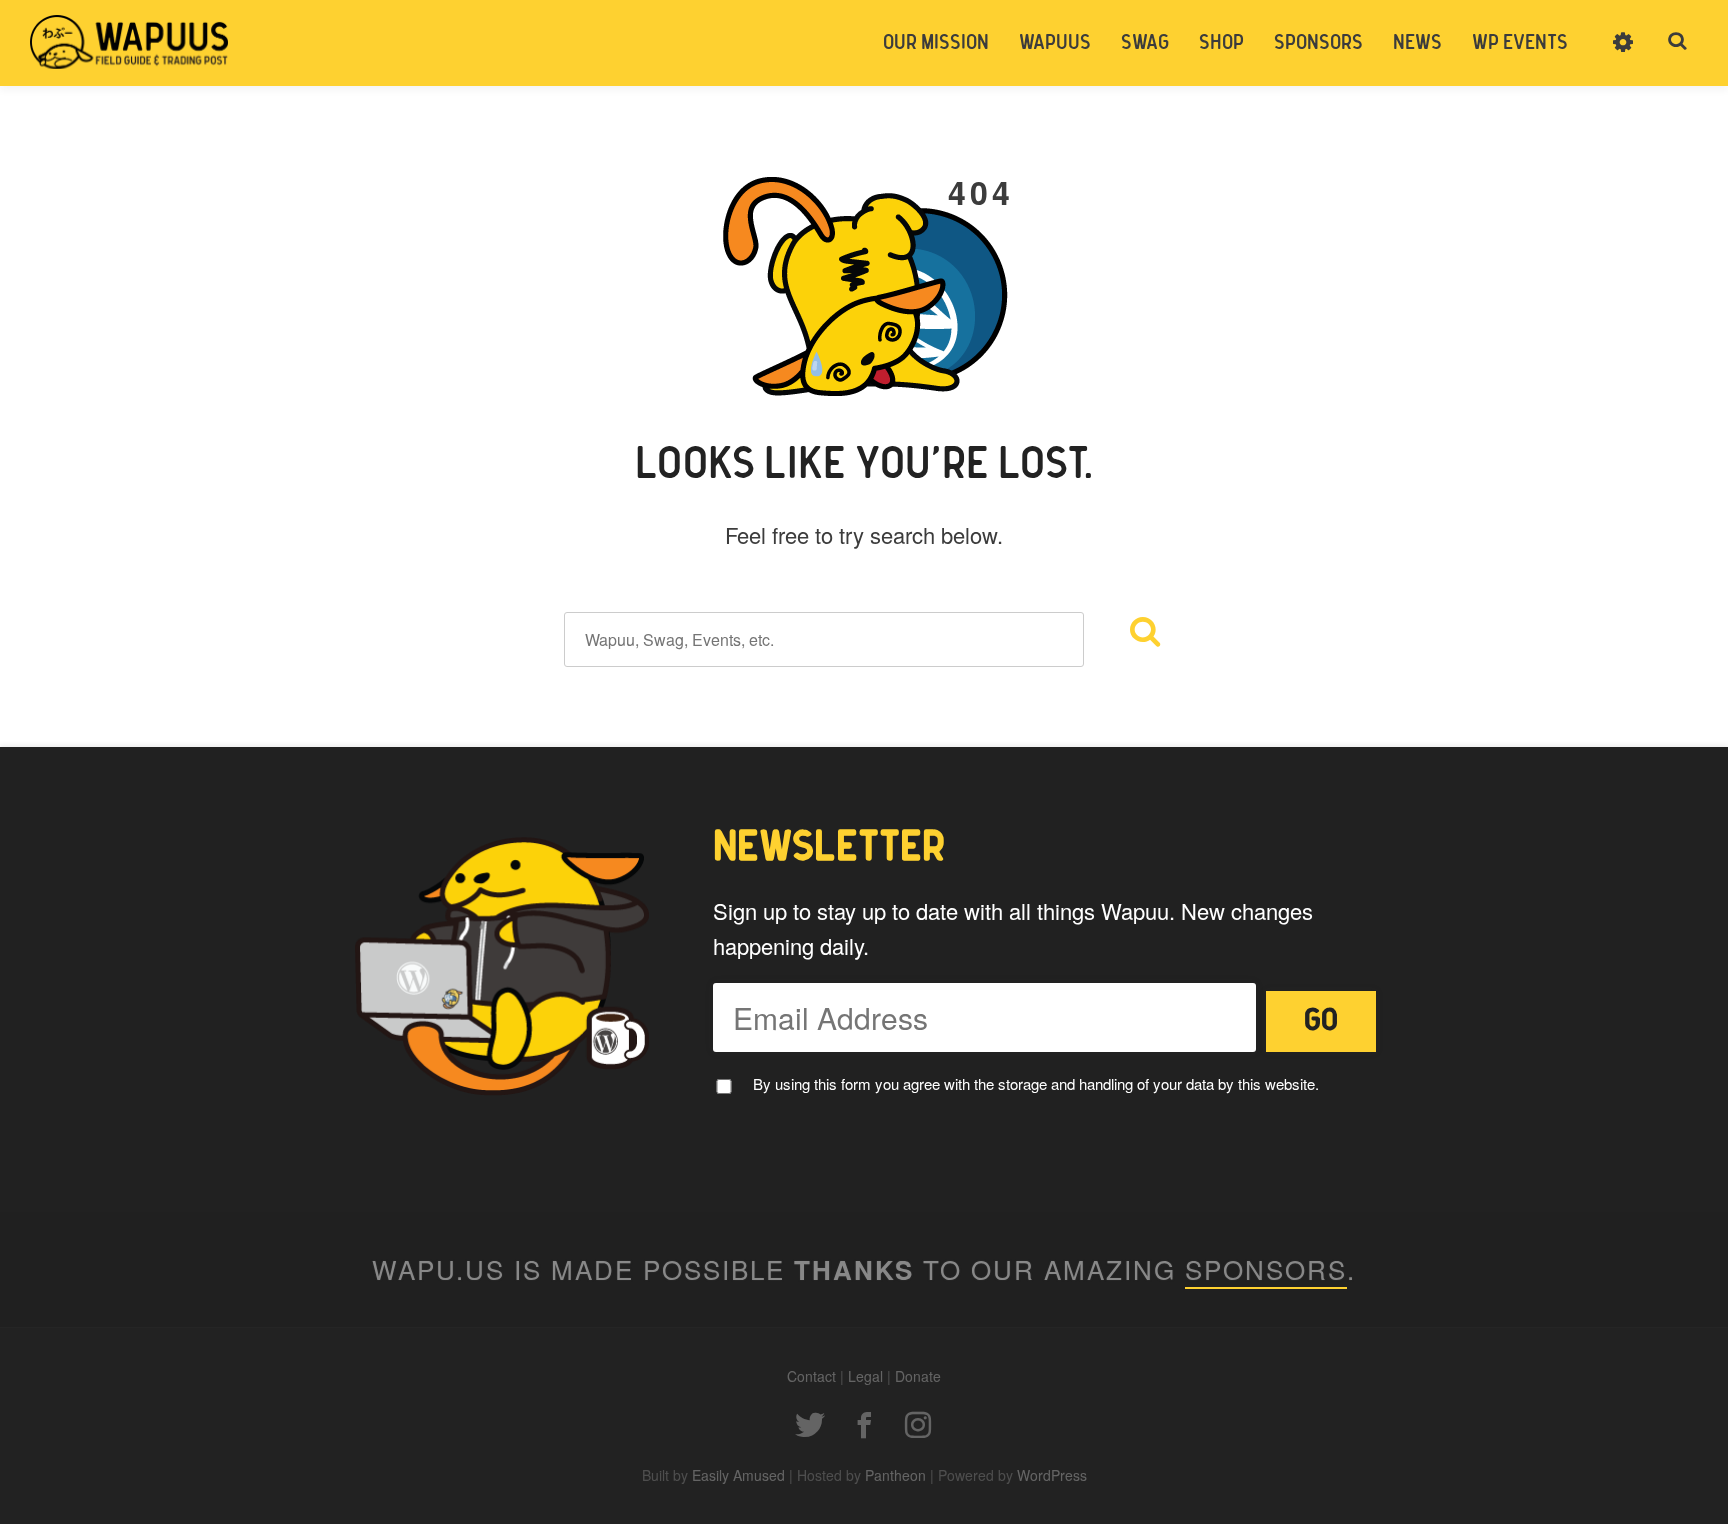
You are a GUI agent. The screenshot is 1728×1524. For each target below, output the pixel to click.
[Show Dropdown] (1623, 55)
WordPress (1052, 1475)
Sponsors (1318, 43)
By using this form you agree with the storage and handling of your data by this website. (1036, 1083)
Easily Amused (738, 1475)
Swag (1145, 43)
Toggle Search (1678, 42)
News (1417, 43)
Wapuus (130, 42)
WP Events (1520, 43)
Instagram (918, 1425)
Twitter (810, 1425)
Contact (811, 1376)
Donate (918, 1376)
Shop (1221, 43)
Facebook (864, 1425)
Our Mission (936, 43)
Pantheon (895, 1475)
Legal (865, 1376)
